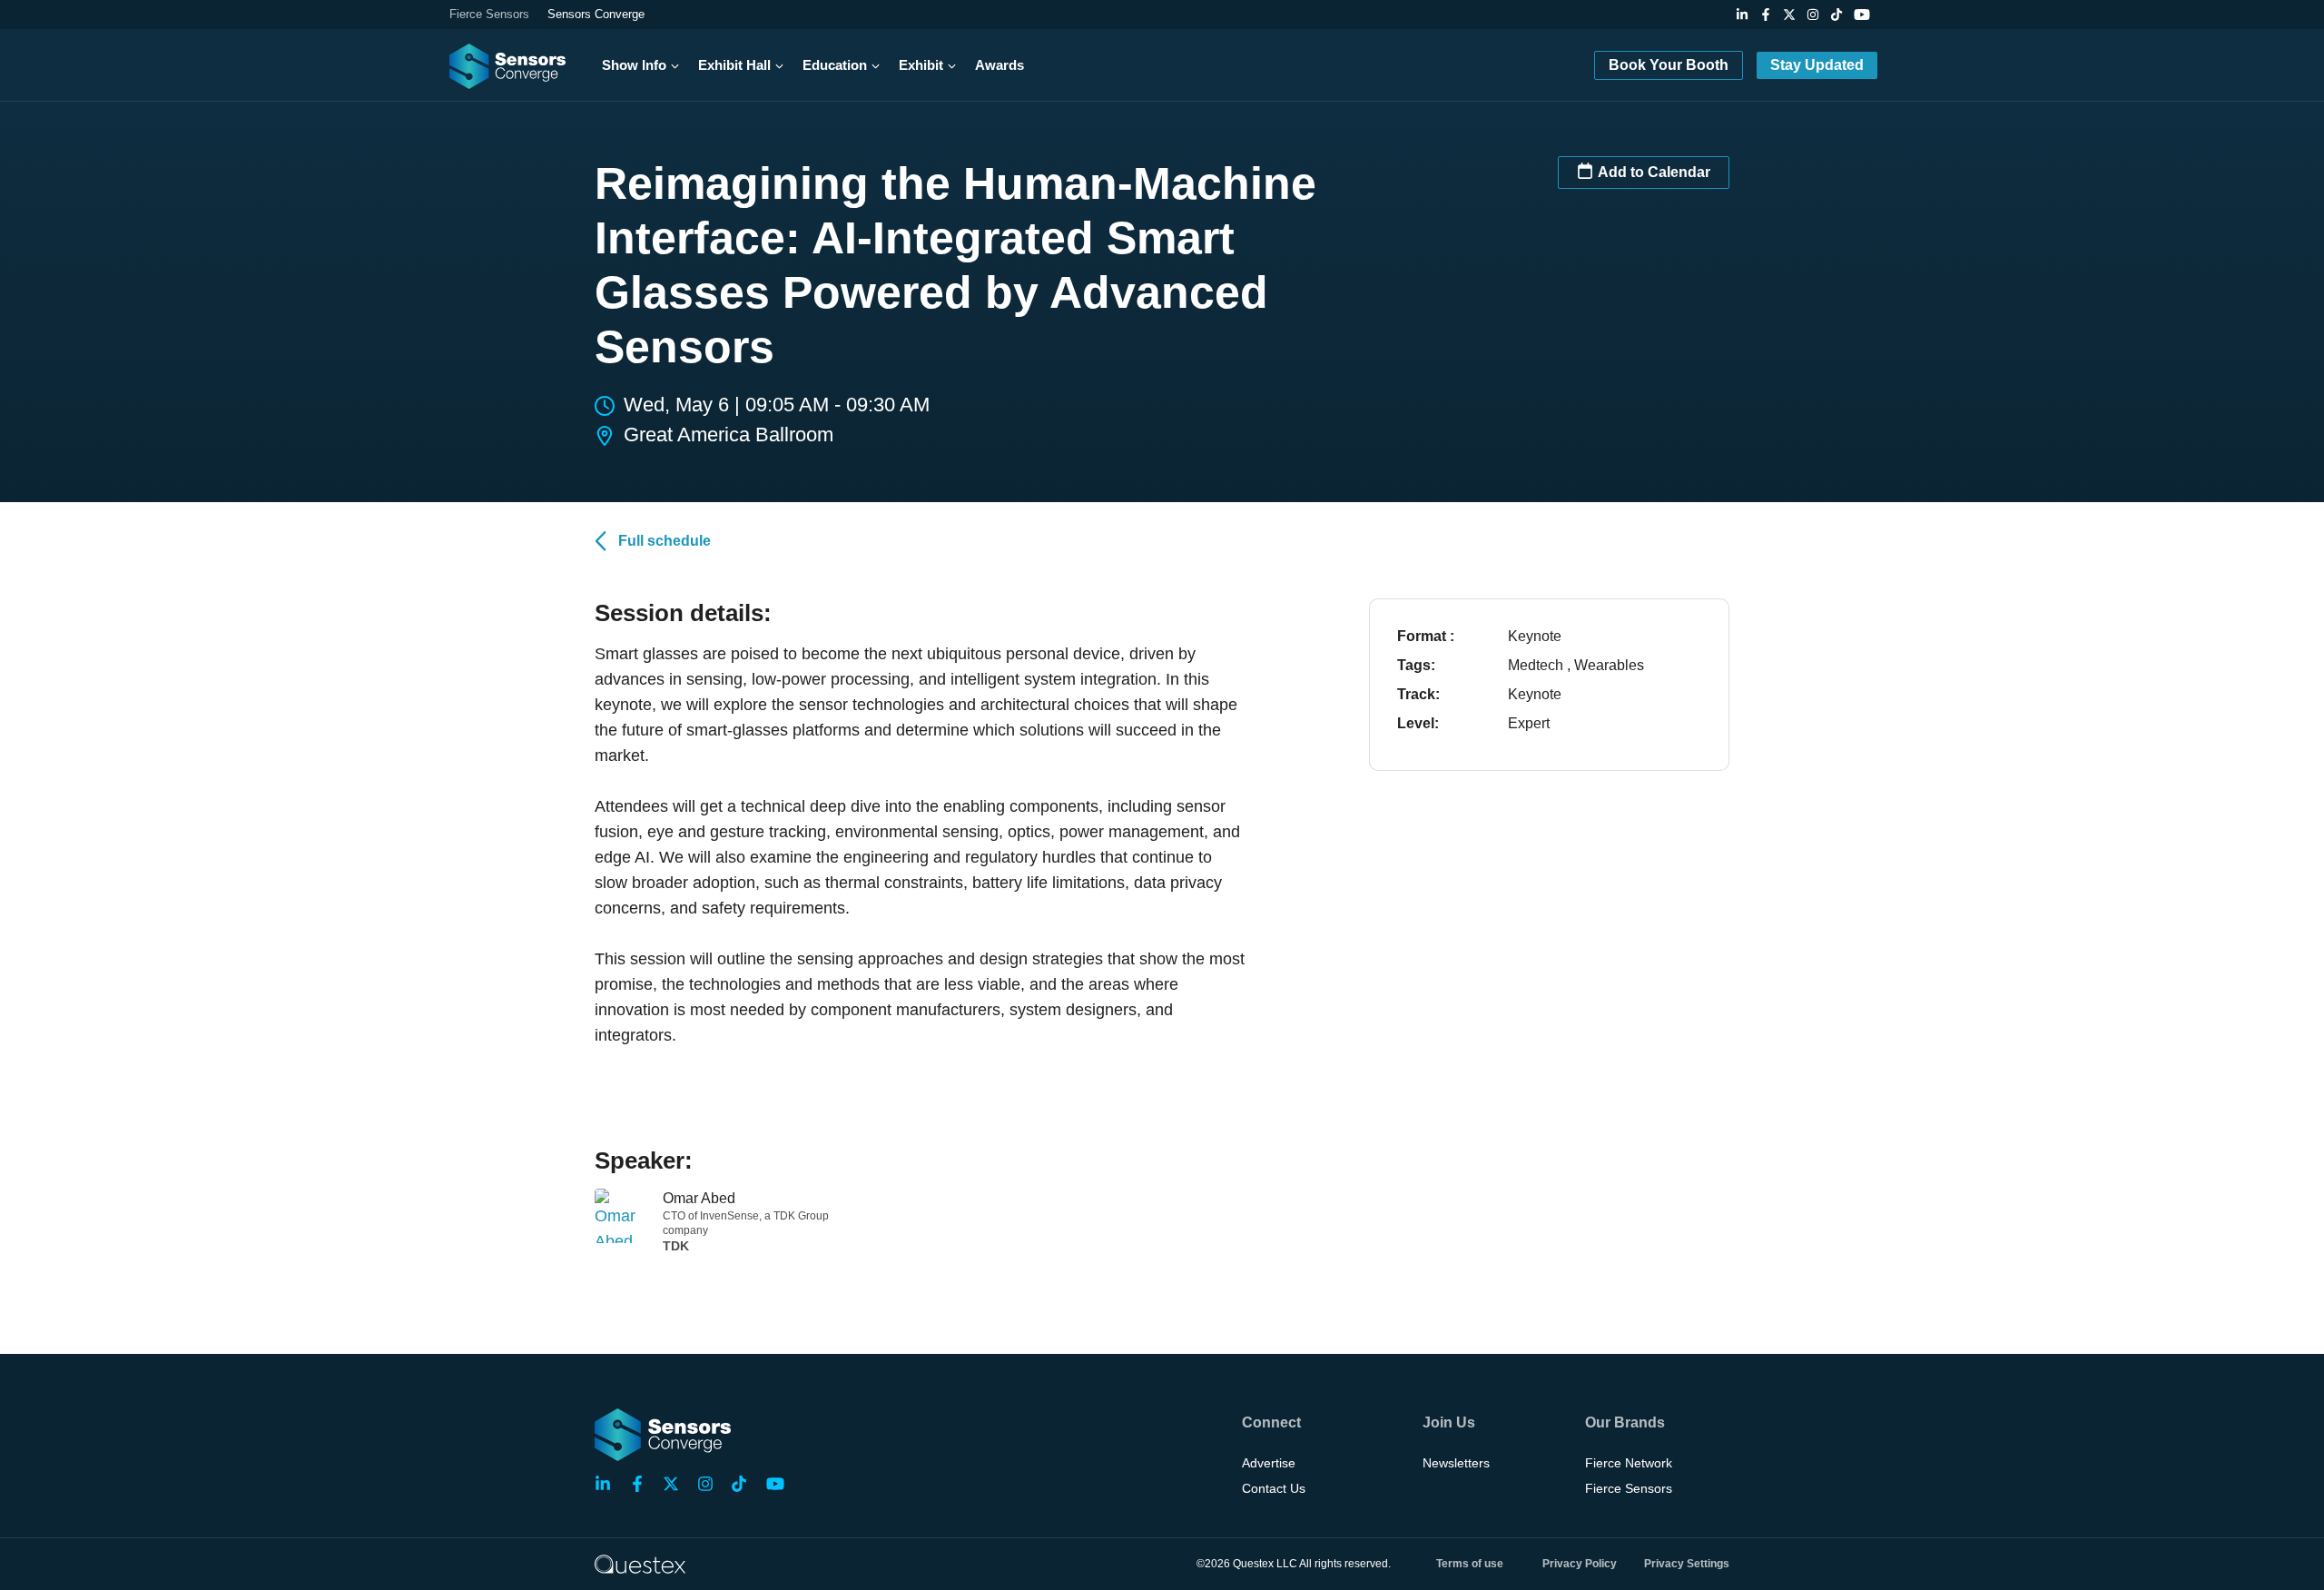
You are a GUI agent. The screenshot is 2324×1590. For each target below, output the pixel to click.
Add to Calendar (1654, 172)
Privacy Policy (1580, 1564)
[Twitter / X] (1789, 15)
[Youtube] (1862, 15)
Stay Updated (1817, 65)
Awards (1000, 65)
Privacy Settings (1687, 1564)
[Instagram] (1813, 15)
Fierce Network (1629, 1463)
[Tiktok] (1837, 15)
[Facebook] (1766, 15)
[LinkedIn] (1742, 15)
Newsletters (1456, 1463)
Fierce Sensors (489, 14)
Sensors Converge (596, 14)
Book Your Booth (1669, 65)
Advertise (1269, 1463)
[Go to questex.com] (640, 1563)
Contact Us (1274, 1488)
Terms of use (1470, 1564)
